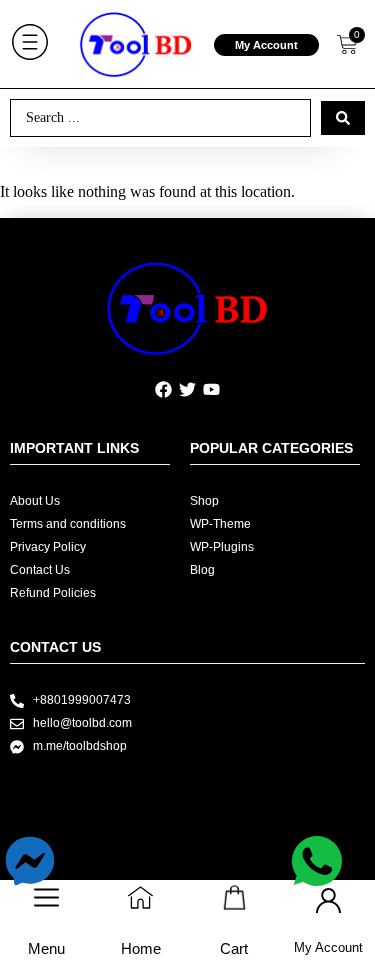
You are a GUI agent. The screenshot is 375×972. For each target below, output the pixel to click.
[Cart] (234, 897)
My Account (266, 45)
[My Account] (328, 900)
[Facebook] (164, 390)
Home (141, 948)
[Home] (140, 897)
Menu (46, 948)
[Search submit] (343, 118)
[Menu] (46, 897)
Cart (234, 948)
